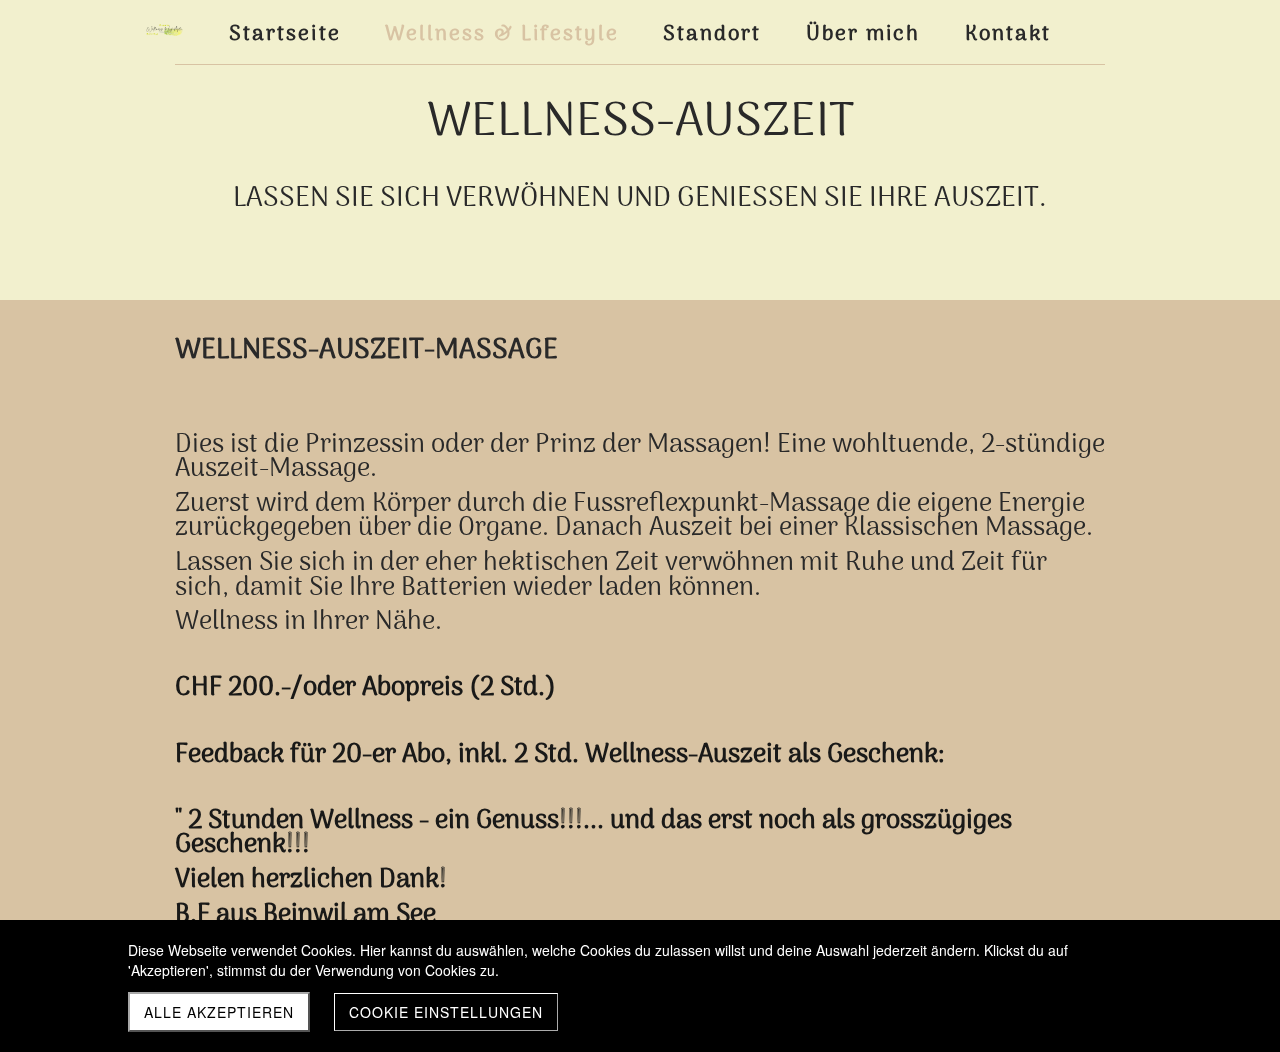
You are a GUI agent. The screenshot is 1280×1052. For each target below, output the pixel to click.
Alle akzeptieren (219, 1012)
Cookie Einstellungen (446, 1012)
